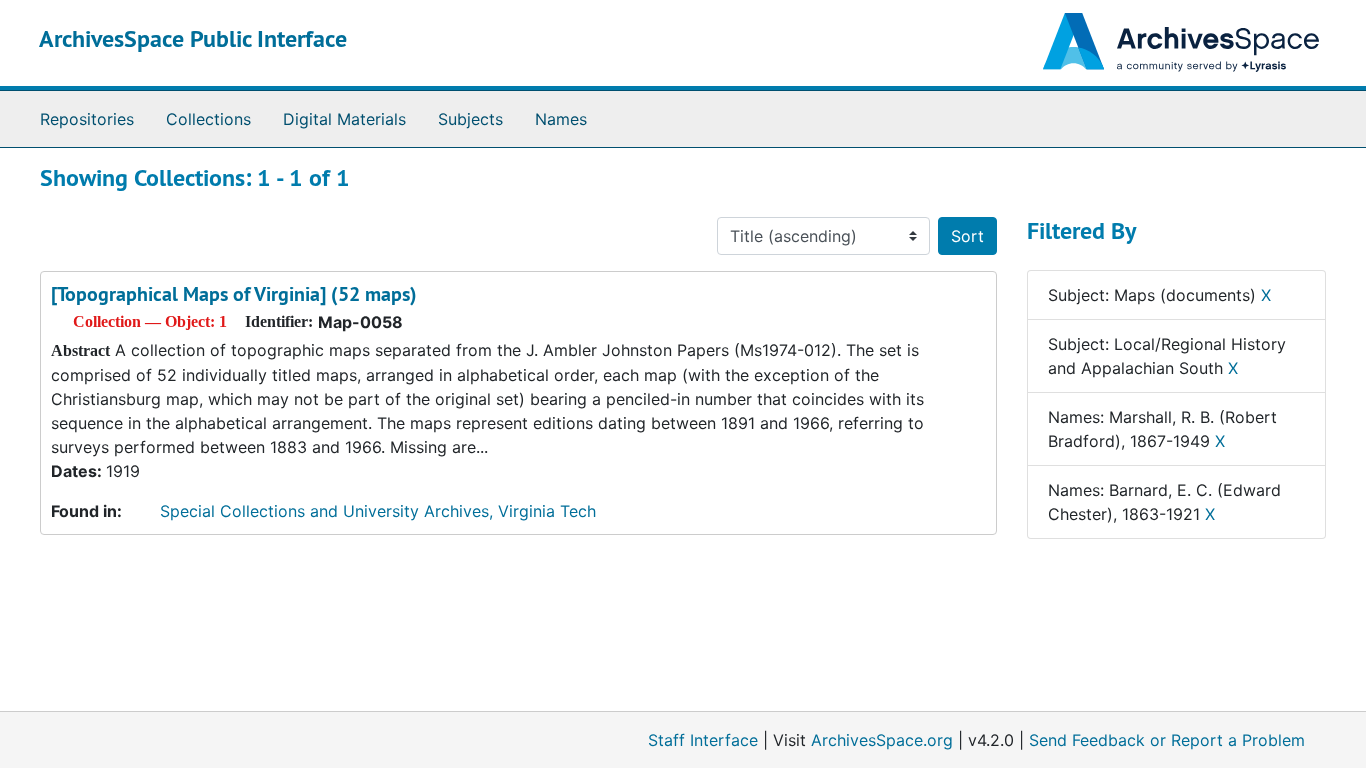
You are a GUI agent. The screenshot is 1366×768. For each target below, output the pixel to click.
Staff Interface (703, 740)
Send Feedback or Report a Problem (1167, 740)
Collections (208, 119)
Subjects (470, 119)
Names (561, 119)
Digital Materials (344, 119)
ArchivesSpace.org (882, 740)
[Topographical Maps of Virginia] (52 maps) (234, 294)
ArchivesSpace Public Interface (193, 38)
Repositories (87, 119)
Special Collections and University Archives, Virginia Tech (378, 511)
